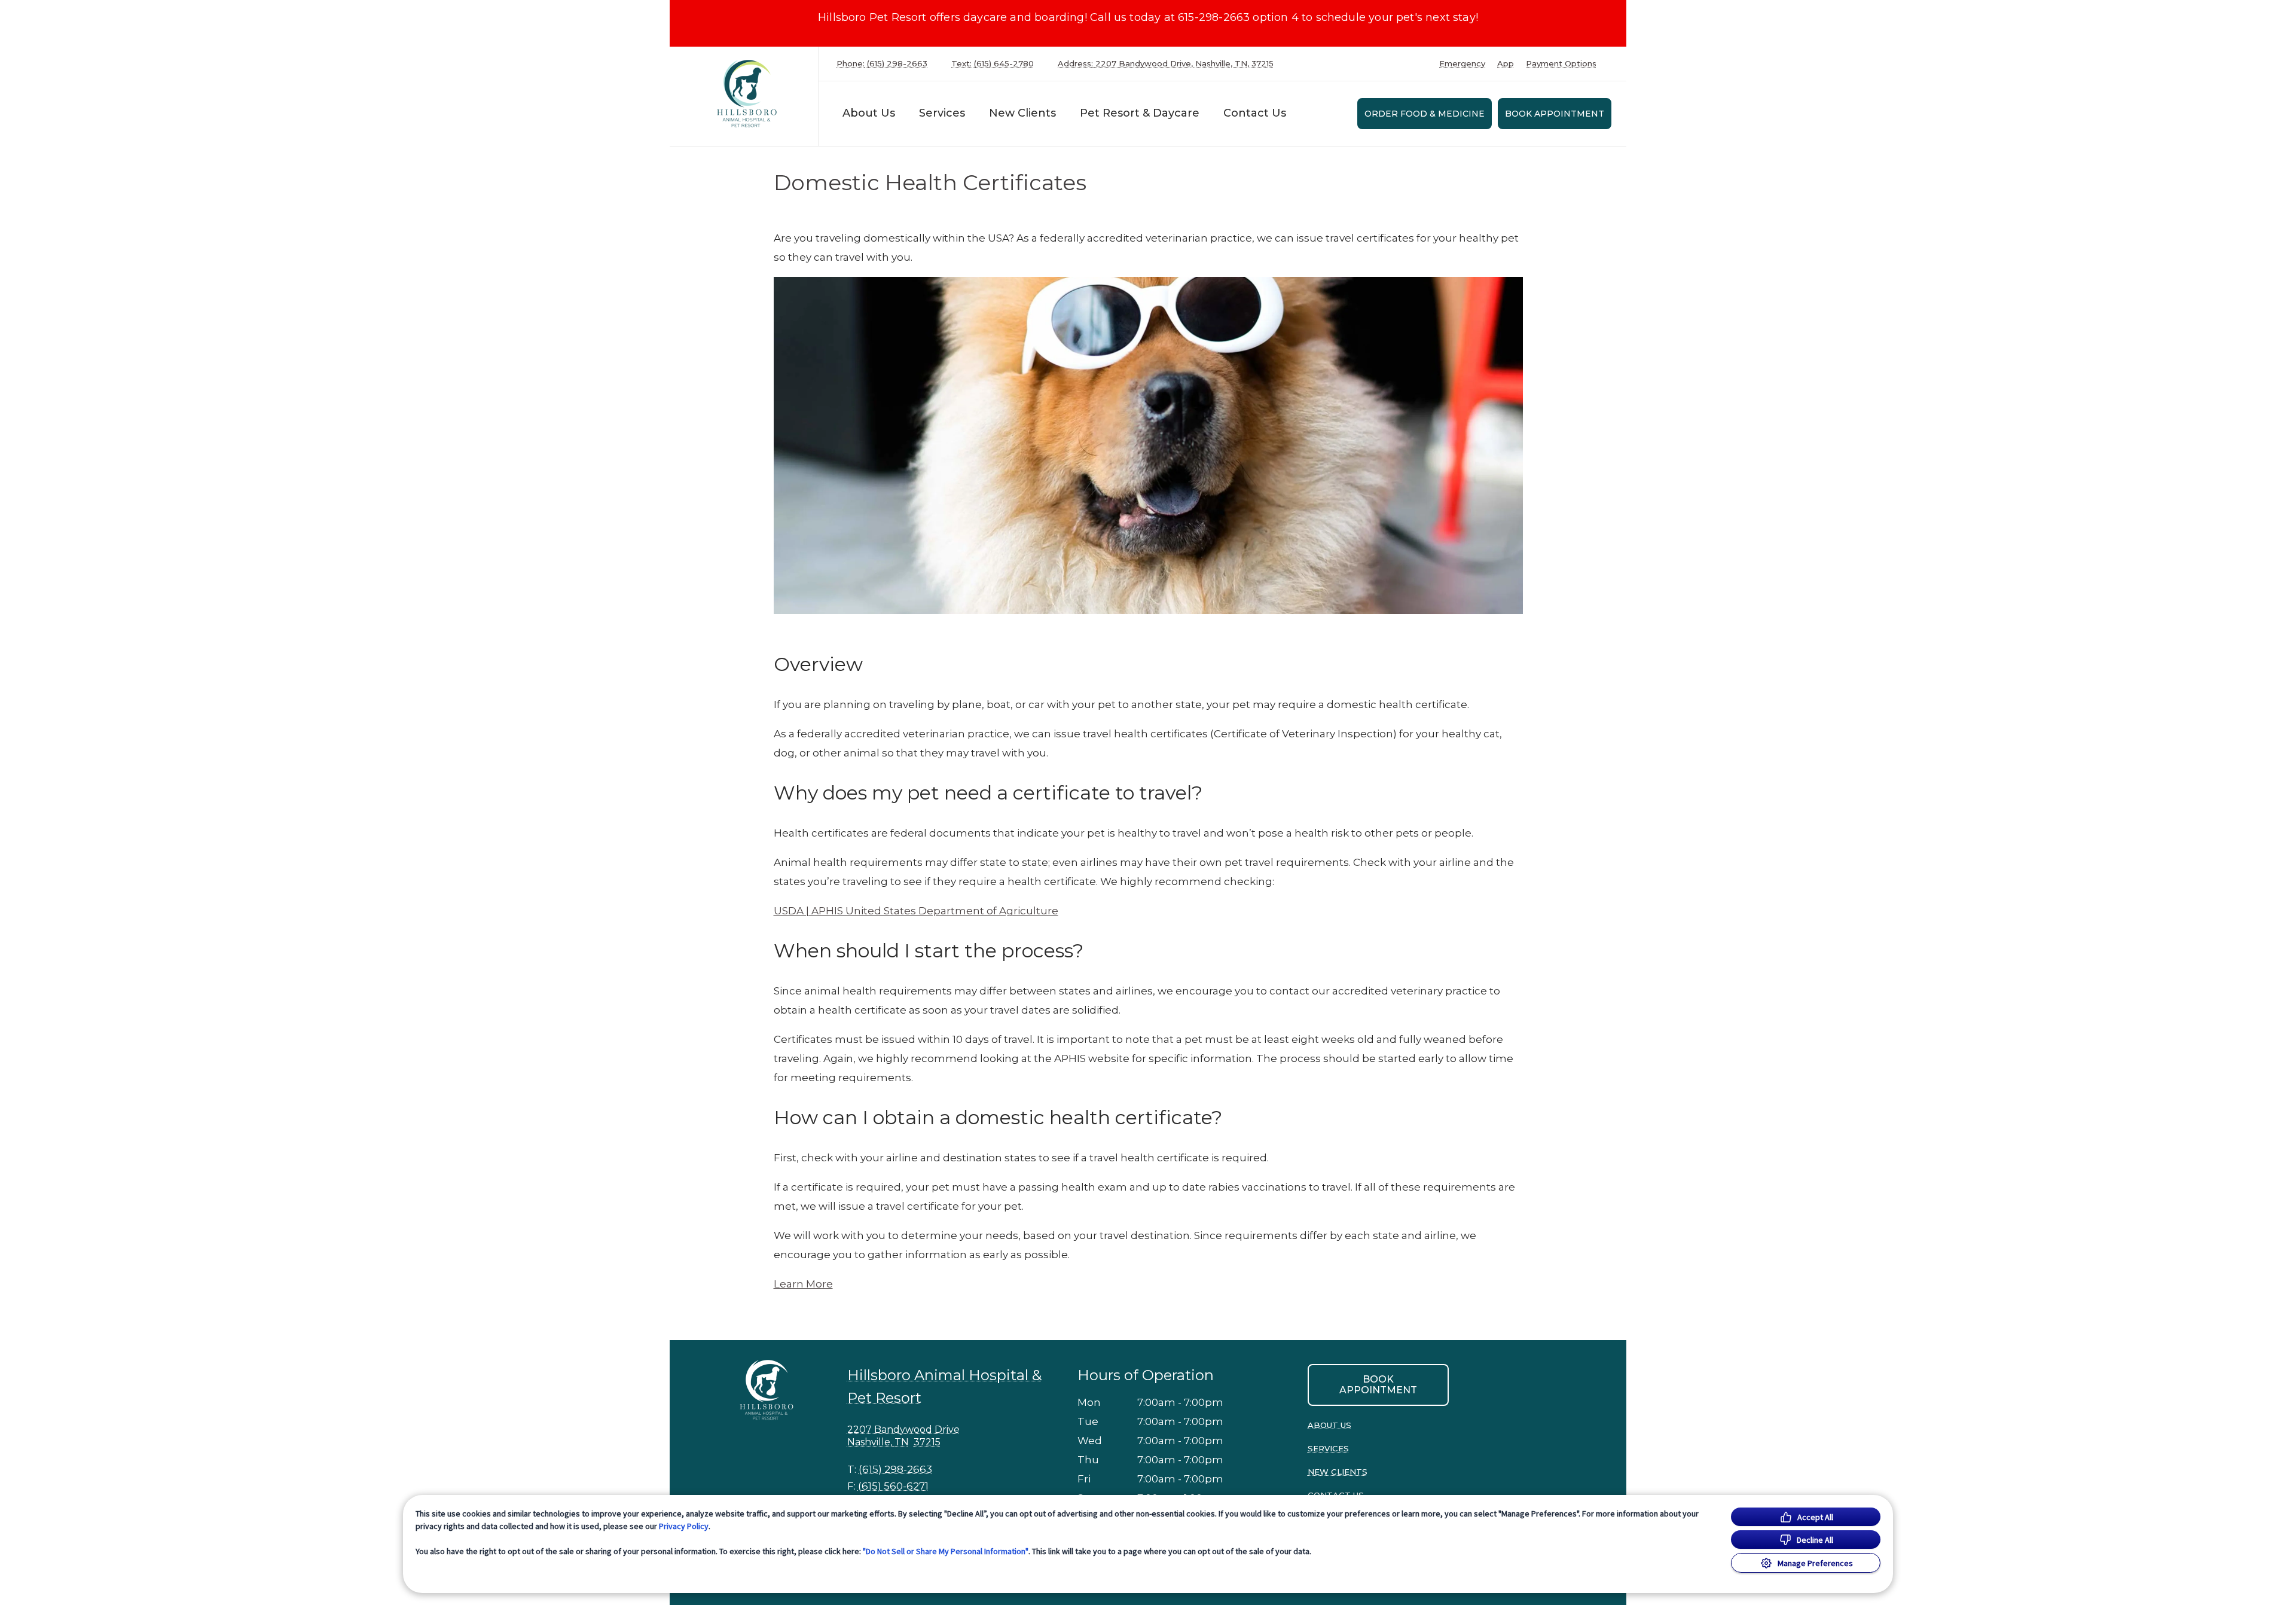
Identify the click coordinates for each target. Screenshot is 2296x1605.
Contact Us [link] (1255, 113)
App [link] (1506, 64)
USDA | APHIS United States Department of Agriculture (916, 911)
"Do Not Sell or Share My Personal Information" (946, 1551)
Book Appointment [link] (1555, 114)
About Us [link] (1329, 1425)
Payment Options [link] (1561, 64)
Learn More (803, 1284)
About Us (869, 113)
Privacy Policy (684, 1526)
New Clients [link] (1022, 113)
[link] (747, 94)
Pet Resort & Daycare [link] (1140, 113)
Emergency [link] (1462, 64)
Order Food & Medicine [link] (1425, 114)
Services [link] (942, 113)
